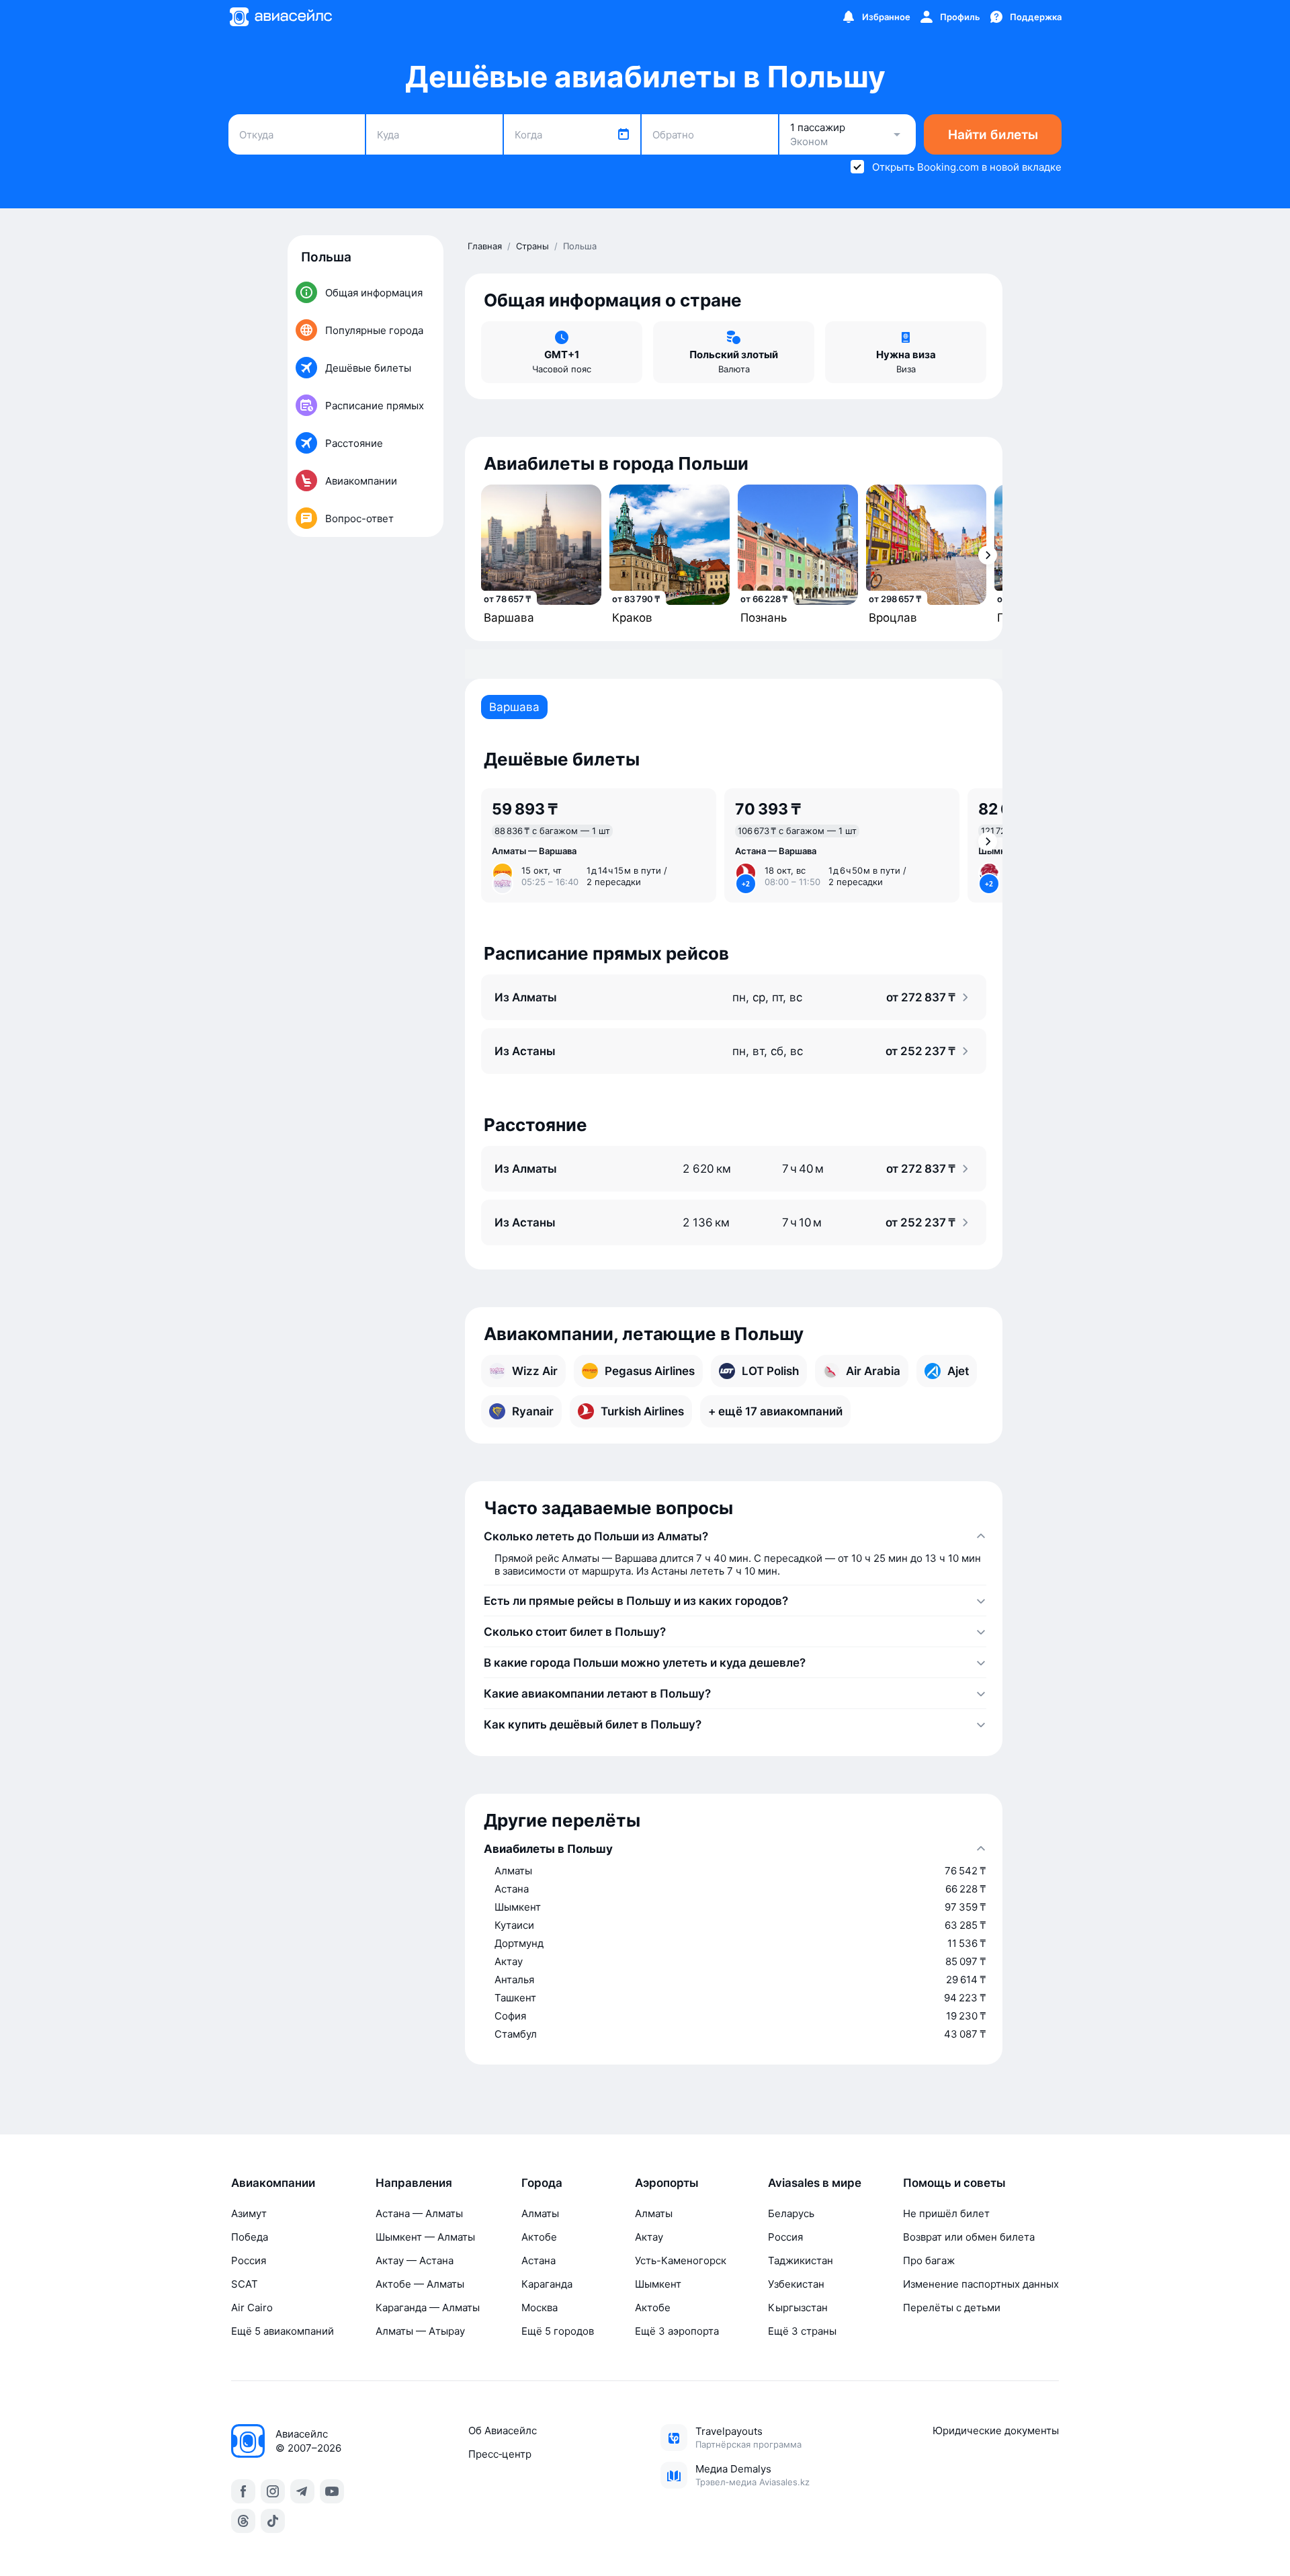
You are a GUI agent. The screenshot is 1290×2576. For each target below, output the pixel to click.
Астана (539, 2260)
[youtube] (332, 2491)
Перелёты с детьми (952, 2308)
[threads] (243, 2521)
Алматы (540, 2213)
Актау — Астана (415, 2260)
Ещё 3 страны (802, 2331)
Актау (649, 2237)
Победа (250, 2237)
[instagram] (273, 2491)
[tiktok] (273, 2521)
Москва (540, 2308)
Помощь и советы (954, 2183)
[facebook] (243, 2491)
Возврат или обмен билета (969, 2237)
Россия (249, 2260)
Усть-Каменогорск (681, 2260)
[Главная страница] (280, 17)
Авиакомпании (273, 2183)
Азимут (249, 2213)
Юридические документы (996, 2430)
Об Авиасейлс (503, 2430)
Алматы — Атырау (420, 2331)
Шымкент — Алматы (425, 2237)
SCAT (245, 2284)
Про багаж (929, 2260)
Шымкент (658, 2284)
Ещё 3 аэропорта (677, 2331)
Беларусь (791, 2213)
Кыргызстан (798, 2308)
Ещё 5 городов (558, 2331)
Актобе (539, 2237)
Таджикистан (801, 2260)
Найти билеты (993, 135)
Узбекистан (796, 2284)
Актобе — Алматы (420, 2284)
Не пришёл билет (946, 2213)
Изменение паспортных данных (981, 2284)
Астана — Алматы (419, 2213)
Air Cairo (252, 2308)
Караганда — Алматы (428, 2308)
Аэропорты (667, 2183)
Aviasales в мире (815, 2183)
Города (542, 2183)
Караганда (547, 2284)
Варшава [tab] (514, 707)
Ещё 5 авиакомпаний (283, 2331)
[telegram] (302, 2491)
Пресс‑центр (500, 2454)
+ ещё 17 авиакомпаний (775, 1411)
